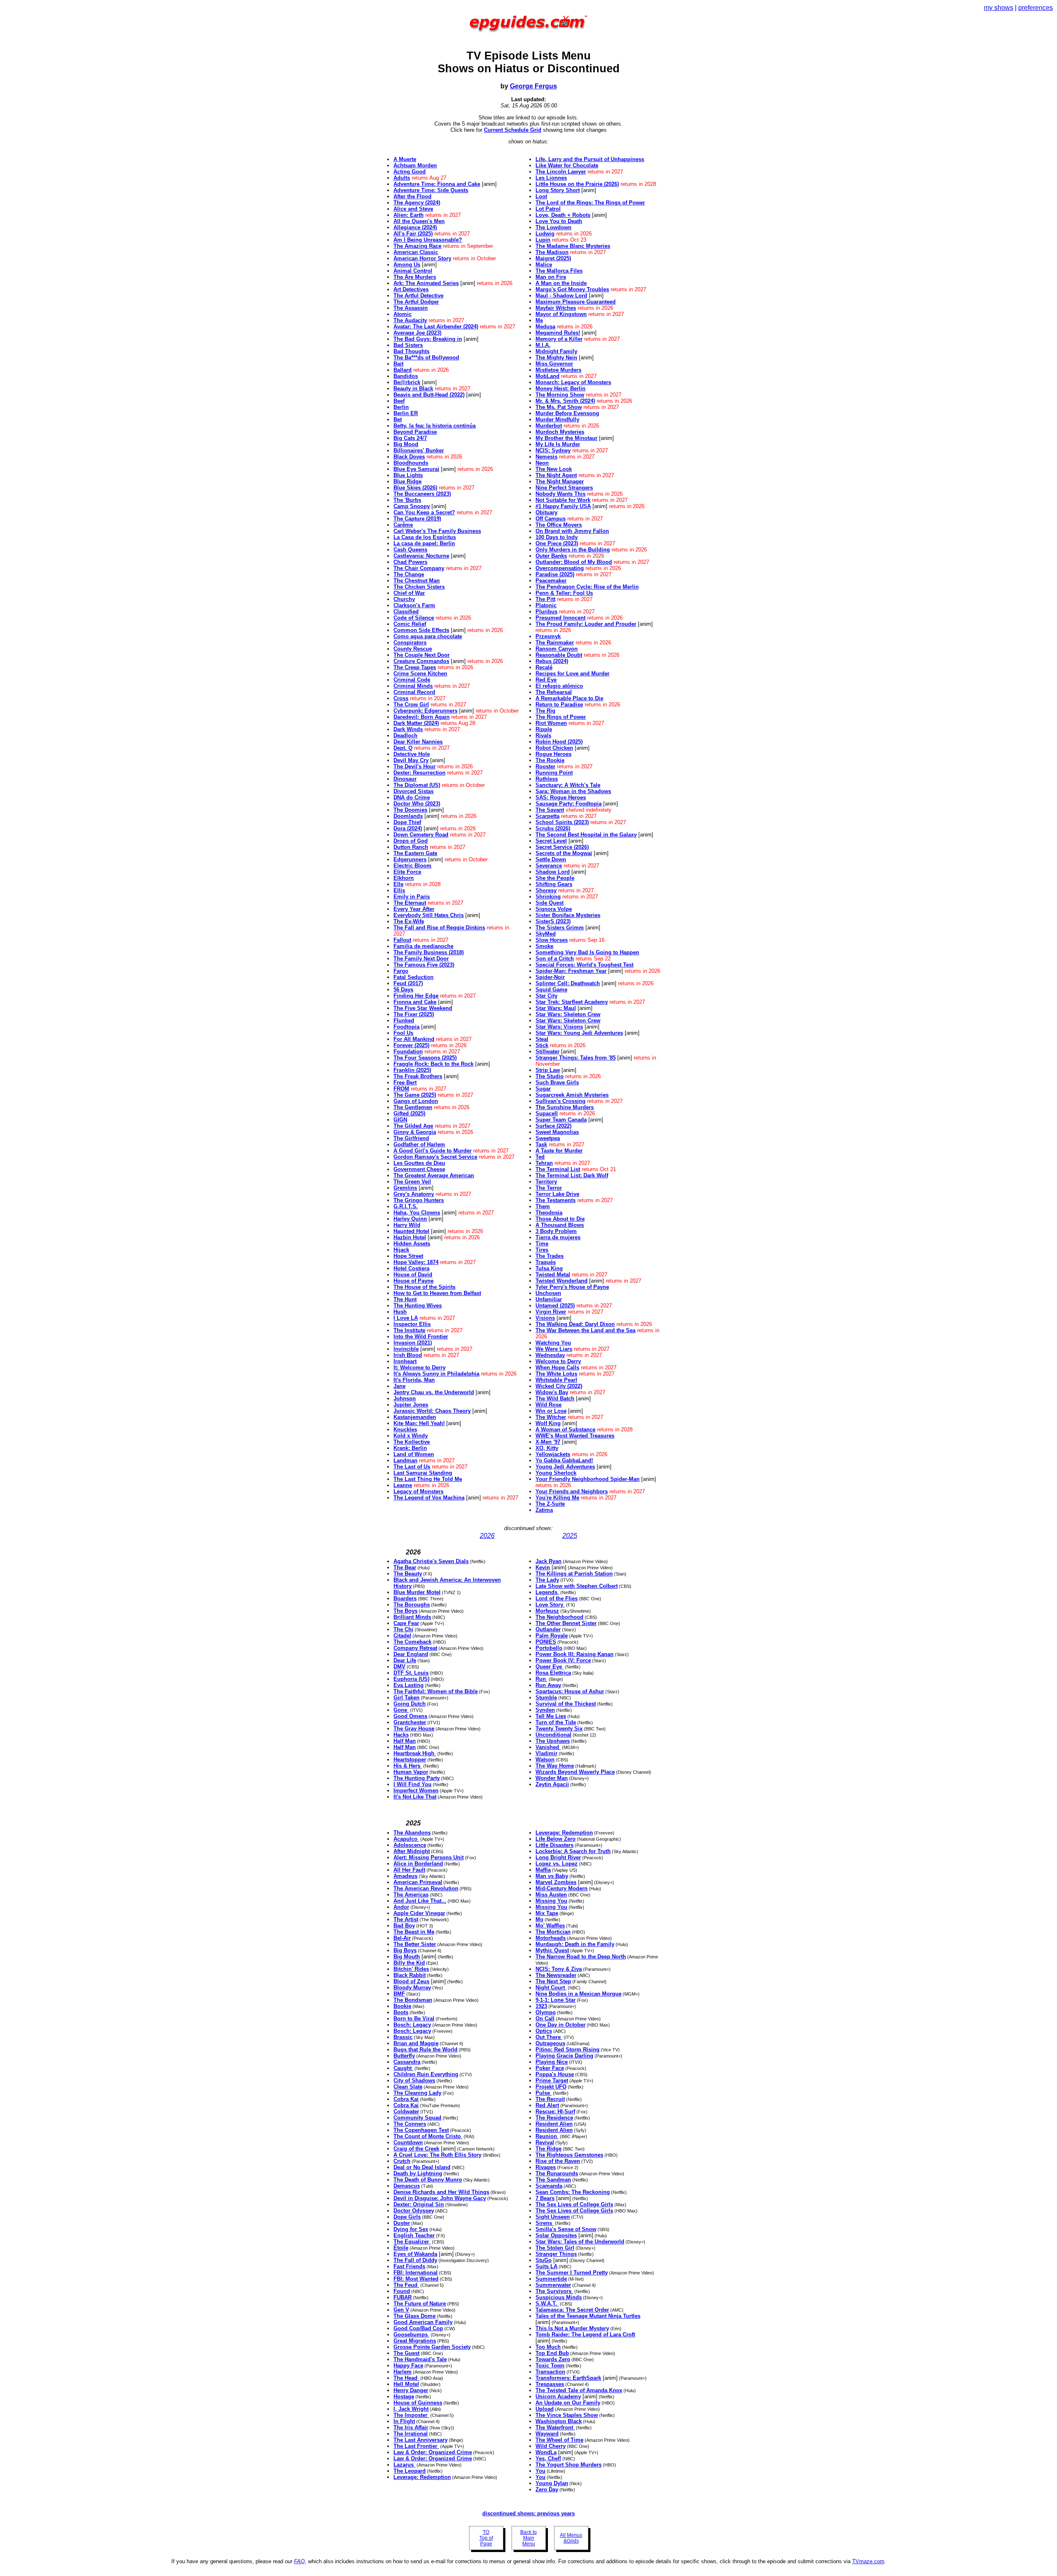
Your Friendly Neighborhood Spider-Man (588, 1479)
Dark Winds (408, 729)
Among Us (407, 265)
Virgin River (551, 1312)
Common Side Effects (421, 630)
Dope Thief (407, 822)
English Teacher (414, 2235)
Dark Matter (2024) (416, 723)
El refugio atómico (559, 686)
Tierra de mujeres (558, 1237)
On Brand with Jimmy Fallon (572, 531)
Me (539, 320)
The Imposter (411, 2415)
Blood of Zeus (411, 1981)
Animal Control (413, 271)
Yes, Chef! (548, 2458)
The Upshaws (553, 1741)
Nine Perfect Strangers (564, 488)
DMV (399, 1667)
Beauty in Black (413, 389)
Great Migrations (415, 2341)
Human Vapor (411, 1772)
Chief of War (409, 593)
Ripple (544, 729)
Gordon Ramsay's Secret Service (435, 1157)
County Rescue (413, 649)
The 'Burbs (407, 500)
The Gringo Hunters (419, 1200)
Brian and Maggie (416, 2043)
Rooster (545, 766)
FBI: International (416, 2273)
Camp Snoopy (412, 506)
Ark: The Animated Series (426, 283)
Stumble (546, 1698)
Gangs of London (416, 1101)
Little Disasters (555, 1845)
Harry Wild (407, 1225)
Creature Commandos (421, 661)
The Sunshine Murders (565, 1107)
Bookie (402, 2006)
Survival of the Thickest (566, 1704)
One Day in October (560, 2025)
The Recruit (550, 2099)
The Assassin (411, 308)
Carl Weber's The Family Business (437, 531)
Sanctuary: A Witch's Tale (568, 785)
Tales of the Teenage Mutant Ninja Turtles (588, 2316)
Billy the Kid (409, 1963)
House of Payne (414, 1281)
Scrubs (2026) (553, 828)
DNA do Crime (412, 797)
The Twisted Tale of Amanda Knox (579, 2390)
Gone (401, 1710)
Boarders (405, 1598)
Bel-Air (402, 1938)
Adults (402, 178)
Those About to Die (560, 1219)
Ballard (403, 370)
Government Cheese (419, 1169)
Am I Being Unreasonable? (428, 240)
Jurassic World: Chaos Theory (432, 1411)
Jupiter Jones (411, 1405)
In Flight (404, 2421)
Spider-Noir (550, 977)
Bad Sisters (408, 345)
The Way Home (555, 1766)
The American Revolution (426, 1888)
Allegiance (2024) (415, 227)
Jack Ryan (549, 1561)
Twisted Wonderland (562, 1281)
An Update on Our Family (568, 2403)
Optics (544, 2031)
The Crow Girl (411, 705)
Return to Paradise (559, 705)
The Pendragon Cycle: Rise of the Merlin (587, 587)
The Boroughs (412, 1605)
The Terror (549, 1188)
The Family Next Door (421, 959)
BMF (399, 1994)
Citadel (402, 1636)
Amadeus (405, 1876)
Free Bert (405, 1082)
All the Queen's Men (419, 221)
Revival (545, 2142)
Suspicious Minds (559, 2297)
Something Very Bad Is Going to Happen (587, 952)
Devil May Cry (411, 760)
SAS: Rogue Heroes (561, 797)
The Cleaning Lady (417, 2093)
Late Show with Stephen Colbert (577, 1586)
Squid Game (551, 990)
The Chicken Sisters (419, 587)
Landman (405, 1460)
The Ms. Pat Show (559, 407)
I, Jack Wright (411, 2409)
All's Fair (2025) (413, 234)
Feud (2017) (408, 983)
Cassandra (407, 2062)
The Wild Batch (555, 1399)
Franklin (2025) (412, 1070)
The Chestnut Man (417, 581)
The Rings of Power (561, 717)
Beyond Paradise (415, 432)
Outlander (548, 1629)
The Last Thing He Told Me (428, 1479)
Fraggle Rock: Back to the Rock (434, 1064)
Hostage (404, 2397)
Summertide (551, 2279)
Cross (401, 698)
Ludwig (545, 234)
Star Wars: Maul (556, 1008)
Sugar (543, 1089)
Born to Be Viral (414, 2019)
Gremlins (405, 1188)
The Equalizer (412, 2242)
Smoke (544, 946)
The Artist (406, 1919)
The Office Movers (559, 525)
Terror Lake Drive (557, 1194)
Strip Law (548, 1070)
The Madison (552, 252)
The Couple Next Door (422, 655)
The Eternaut (410, 903)
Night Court (551, 1988)
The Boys (405, 1611)
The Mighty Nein (556, 358)
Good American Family (423, 2322)
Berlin (401, 407)
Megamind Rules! (558, 333)
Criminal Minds (413, 686)
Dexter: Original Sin (419, 2204)
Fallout (402, 940)
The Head (406, 2378)
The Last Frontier (416, 2446)
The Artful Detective (418, 296)
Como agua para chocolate (428, 636)
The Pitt (545, 599)
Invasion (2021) (413, 1343)
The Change (409, 574)
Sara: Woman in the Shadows (573, 791)
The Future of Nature (420, 2304)
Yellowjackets (553, 1454)
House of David (413, 1275)
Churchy (404, 599)
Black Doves (409, 457)
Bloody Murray (412, 1988)
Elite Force (407, 872)
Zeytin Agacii (552, 1784)
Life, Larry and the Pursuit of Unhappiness (590, 159)
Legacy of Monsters (418, 1491)
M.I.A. (543, 345)
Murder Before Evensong (567, 413)
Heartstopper (410, 1760)
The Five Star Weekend (423, 1008)
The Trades (550, 1256)
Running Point (554, 773)
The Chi (403, 1629)
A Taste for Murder (559, 1151)
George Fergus (533, 86)
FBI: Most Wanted (416, 2279)
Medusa (545, 327)
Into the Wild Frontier (421, 1337)
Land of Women (414, 1454)
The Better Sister (415, 1944)
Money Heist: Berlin (560, 389)
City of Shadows (414, 2081)
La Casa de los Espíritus (425, 537)
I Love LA (406, 1318)
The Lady (547, 1580)
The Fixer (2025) (414, 1014)
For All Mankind (414, 1039)
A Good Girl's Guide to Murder (433, 1151)
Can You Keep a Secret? (424, 512)
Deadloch (405, 735)
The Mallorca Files (559, 271)
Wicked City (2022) (559, 1386)
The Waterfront (555, 2427)
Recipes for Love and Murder (572, 674)
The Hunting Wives (418, 1306)
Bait (398, 364)
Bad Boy (404, 1926)
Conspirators (410, 643)
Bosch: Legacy (412, 2025)
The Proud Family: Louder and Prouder (586, 624)
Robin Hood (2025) (559, 742)
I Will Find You (412, 1784)
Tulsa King (549, 1268)
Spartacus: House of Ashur (570, 1691)
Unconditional (553, 1735)
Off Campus (551, 519)
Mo (539, 1919)
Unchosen (548, 1293)
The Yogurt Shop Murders (569, 2465)
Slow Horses (552, 940)
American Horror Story (422, 258)
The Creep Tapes (415, 667)
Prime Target (552, 2081)
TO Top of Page (486, 2538)
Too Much (548, 2347)
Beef (399, 401)
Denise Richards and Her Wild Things (441, 2192)
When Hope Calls (557, 1368)
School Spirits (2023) (562, 822)
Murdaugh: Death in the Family (575, 1944)
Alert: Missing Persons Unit (429, 1857)
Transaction (550, 2372)
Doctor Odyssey (414, 2211)
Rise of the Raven (558, 2161)
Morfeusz (547, 1611)
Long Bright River (558, 1857)
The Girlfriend (411, 1138)
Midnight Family (556, 351)
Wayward (547, 2434)
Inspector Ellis (412, 1324)
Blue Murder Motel (417, 1592)
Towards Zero (553, 2359)
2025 (570, 1536)
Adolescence (410, 1845)
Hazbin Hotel (410, 1237)
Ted (540, 1157)
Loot (541, 196)
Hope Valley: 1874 (416, 1262)
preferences (1036, 8)
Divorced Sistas (414, 791)
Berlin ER (406, 413)
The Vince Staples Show (567, 2415)
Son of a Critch (555, 959)
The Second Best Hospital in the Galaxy (586, 835)
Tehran (544, 1163)
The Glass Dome (415, 2316)
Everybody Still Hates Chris (429, 915)
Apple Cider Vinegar (419, 1913)
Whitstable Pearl (556, 1380)
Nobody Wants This (560, 494)
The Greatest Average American (434, 1175)
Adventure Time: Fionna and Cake (437, 184)
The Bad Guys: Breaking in (428, 339)
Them (543, 1206)
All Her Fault (409, 1870)
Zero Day (547, 2489)
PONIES (546, 1642)
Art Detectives (411, 289)
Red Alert (547, 2105)
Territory (546, 1182)
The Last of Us (412, 1467)
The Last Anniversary (421, 2440)
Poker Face (550, 2068)
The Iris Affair (411, 2427)
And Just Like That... (420, 1901)
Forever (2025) (411, 1045)
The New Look (554, 469)
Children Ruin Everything (426, 2074)
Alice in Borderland (418, 1864)
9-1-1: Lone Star (556, 2000)
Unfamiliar (549, 1299)
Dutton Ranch (411, 847)
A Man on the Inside (561, 283)
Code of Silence (414, 618)
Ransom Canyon (557, 649)
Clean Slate (408, 2087)
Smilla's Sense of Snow (566, 2229)
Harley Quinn (410, 1219)
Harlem (403, 2372)
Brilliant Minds (412, 1617)
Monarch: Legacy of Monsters (573, 382)
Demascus (407, 2186)
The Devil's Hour (415, 766)
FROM (401, 1089)
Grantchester (410, 1722)
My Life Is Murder (558, 444)
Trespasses (550, 2384)
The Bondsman (413, 2000)
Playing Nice (552, 2062)
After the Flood (412, 196)
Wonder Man (552, 1778)
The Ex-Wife (409, 921)
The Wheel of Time (559, 2440)
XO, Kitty (547, 1448)
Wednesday (550, 1355)
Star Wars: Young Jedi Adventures (579, 1033)
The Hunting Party (417, 1778)
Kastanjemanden (415, 1417)
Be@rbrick (407, 382)
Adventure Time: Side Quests (431, 190)
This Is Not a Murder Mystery (572, 2328)
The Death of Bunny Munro (428, 2180)
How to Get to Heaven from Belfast (437, 1293)
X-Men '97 (548, 1442)
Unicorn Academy (558, 2397)
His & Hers (408, 1766)
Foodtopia (406, 1027)
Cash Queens (410, 550)
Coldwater (406, 2111)
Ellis (399, 890)
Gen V (401, 2310)
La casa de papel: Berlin (424, 543)
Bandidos (406, 376)
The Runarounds (557, 2173)
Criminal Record (414, 692)
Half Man (405, 1741)
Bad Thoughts (411, 351)
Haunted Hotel (411, 1231)
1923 (541, 2006)
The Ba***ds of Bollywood (426, 358)
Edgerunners (410, 859)
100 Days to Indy (557, 537)
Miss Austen (551, 1895)
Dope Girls (407, 2217)
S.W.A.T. (547, 2304)
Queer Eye (550, 1667)
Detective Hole (412, 754)
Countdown (408, 2142)
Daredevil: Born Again (422, 717)
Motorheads (551, 1938)
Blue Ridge (408, 481)
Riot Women (551, 723)
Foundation (408, 1052)
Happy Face (408, 2366)
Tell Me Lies (551, 1716)
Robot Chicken (554, 748)
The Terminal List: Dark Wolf (572, 1175)
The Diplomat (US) (417, 785)
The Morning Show (560, 395)
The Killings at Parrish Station (574, 1574)
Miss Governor (554, 364)
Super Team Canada (561, 1120)
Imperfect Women (416, 1791)
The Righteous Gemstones (569, 2155)
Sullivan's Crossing (560, 1101)
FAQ (299, 2561)
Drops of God (411, 841)
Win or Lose (551, 1411)
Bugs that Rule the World (425, 2050)
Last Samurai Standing (423, 1473)
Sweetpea (548, 1138)
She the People (555, 878)
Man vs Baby (552, 1876)
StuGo (544, 2260)
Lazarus (404, 2465)
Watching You (553, 1343)
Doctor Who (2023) (417, 804)
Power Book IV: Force (563, 1660)
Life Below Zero (556, 1839)
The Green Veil (412, 1182)
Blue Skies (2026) (415, 488)
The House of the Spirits (424, 1287)
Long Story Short (558, 190)
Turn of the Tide (556, 1722)
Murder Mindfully (557, 419)
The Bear (405, 1567)
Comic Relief (410, 624)
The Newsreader (556, 1975)
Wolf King (548, 1423)
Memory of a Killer (559, 339)
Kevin (543, 1567)
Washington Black (559, 2421)
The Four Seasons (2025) (425, 1058)
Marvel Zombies (556, 1882)
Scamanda (549, 2186)
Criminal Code (412, 680)
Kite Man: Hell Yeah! (419, 1423)
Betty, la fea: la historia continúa (435, 426)
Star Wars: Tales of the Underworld (580, 2242)
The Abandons (412, 1833)
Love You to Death (559, 221)
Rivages (546, 2167)
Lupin (543, 240)
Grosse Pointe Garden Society (432, 2347)
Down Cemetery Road (421, 835)
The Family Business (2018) (429, 952)
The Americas (411, 1895)
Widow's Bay (552, 1392)
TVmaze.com (868, 2561)
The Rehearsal (554, 692)
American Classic (416, 252)
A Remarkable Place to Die (569, 698)
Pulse (544, 2093)
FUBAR (403, 2297)
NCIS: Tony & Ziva (559, 1969)
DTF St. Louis (411, 1673)
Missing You (551, 1901)
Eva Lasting (409, 1685)
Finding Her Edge (416, 996)
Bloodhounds (411, 463)
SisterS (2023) (553, 921)
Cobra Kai (406, 2099)
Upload (545, 2409)
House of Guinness (418, 2403)
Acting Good (410, 172)
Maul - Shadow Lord (561, 296)
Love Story (550, 1605)
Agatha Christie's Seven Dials (431, 1561)
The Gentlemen (413, 1107)
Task (541, 1144)
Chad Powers (410, 562)
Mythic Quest (552, 1950)
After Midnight (412, 1851)
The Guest (406, 2353)
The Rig (545, 711)
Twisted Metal (553, 1275)
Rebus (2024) (552, 661)
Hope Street (408, 1256)
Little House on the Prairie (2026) (577, 184)
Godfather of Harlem (419, 1144)
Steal (542, 1039)
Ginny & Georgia (415, 1132)
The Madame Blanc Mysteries (573, 246)
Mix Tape (547, 1913)
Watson (545, 1760)
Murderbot (549, 426)
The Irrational (411, 2434)
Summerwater (553, 2285)
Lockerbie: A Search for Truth (573, 1851)
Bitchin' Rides (411, 1969)
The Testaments (556, 1200)
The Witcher (551, 1417)
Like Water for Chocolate (567, 165)
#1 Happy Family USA (563, 506)
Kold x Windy (411, 1436)
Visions (545, 1318)
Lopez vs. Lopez (557, 1864)
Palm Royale (552, 1636)
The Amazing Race (417, 246)
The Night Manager (560, 481)
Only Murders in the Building (573, 550)
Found (402, 2291)
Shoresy (546, 890)
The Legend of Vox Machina (429, 1498)
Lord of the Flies (557, 1598)
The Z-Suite (550, 1504)
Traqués (546, 1262)
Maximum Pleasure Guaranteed (576, 302)
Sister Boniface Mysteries (568, 915)
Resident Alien (554, 2124)
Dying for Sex (411, 2229)
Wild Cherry (551, 2446)
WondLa (546, 2452)
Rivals (543, 735)
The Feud (406, 2285)
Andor (401, 1907)
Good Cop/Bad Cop (418, 2328)
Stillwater (547, 1052)
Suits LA (546, 2266)
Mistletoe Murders (558, 370)
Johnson (405, 1399)
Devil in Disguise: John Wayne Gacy (440, 2198)
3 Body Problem (556, 1231)
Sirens (545, 2223)
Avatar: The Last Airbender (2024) (436, 327)
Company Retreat (415, 1648)
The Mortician (553, 1932)
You (540, 2471)
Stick (542, 1045)
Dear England (411, 1654)
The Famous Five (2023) (424, 965)
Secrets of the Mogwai (564, 853)
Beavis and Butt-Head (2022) (429, 395)
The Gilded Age (413, 1126)
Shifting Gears (554, 884)
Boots (401, 2012)
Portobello (549, 1648)
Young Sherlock (556, 1473)
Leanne (403, 1485)
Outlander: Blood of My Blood (574, 562)
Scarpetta (547, 816)
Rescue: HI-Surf (555, 2111)
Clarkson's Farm (414, 605)
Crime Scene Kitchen (420, 674)
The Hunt (405, 1299)
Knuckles (405, 1429)
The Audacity (410, 320)
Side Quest (550, 903)
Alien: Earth (409, 215)
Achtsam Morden (415, 165)
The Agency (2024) (417, 203)
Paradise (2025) (555, 574)
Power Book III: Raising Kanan (575, 1654)
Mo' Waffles (550, 1926)
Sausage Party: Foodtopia (569, 804)
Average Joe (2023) (417, 333)
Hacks (401, 1735)
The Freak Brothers (418, 1076)
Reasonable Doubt (559, 655)
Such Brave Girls (557, 1082)
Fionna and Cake (415, 1002)
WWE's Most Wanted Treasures (575, 1436)
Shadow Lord (553, 872)
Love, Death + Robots (563, 215)
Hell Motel (406, 2384)
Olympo (546, 2012)
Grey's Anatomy (414, 1194)
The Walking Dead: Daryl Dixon (575, 1324)
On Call (545, 2019)
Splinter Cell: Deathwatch (568, 983)
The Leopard (410, 2471)
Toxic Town (550, 2366)
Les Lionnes (551, 178)
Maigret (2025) (553, 258)
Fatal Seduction (414, 977)
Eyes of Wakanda (415, 2254)
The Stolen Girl (555, 2248)
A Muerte (405, 159)
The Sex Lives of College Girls (574, 2204)
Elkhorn (404, 878)
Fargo (401, 971)
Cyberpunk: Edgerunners (425, 711)
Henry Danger (411, 2390)
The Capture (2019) (417, 519)
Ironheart (405, 1361)
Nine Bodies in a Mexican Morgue (578, 1994)
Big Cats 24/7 (410, 438)
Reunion (547, 2136)
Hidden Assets (412, 1244)
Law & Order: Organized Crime (433, 2452)
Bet (398, 419)
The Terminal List (558, 1169)
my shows (999, 8)
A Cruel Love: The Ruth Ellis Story (437, 2155)
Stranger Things (556, 2254)
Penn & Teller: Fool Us (564, 593)
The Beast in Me (414, 1932)
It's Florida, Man (414, 1380)
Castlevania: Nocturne (421, 556)
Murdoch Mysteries (560, 432)
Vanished (548, 1747)
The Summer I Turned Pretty (572, 2273)
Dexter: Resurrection (419, 773)
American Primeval (418, 1882)
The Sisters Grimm (560, 928)
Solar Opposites (556, 2235)
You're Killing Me (557, 1498)
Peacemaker (551, 581)
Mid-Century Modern (562, 1888)
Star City (546, 996)
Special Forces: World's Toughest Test (584, 965)
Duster (402, 2223)
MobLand (547, 376)
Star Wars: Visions (559, 1027)
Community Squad (417, 2118)
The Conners (410, 2124)
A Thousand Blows (560, 1225)
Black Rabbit (410, 1975)
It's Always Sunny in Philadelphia (436, 1374)
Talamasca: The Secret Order (572, 2310)
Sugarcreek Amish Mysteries (572, 1095)
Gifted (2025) (409, 1113)
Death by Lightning (418, 2173)
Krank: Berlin (410, 1448)
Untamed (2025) (555, 1306)
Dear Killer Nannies (418, 742)
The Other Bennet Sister (566, 1623)
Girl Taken (406, 1698)
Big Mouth (407, 1957)
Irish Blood (408, 1355)
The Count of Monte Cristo (428, 2136)
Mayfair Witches (556, 308)
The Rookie (550, 760)
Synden (545, 1710)
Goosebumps (411, 2335)
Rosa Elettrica (553, 1673)
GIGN (400, 1120)
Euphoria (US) (411, 1679)
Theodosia (549, 1213)
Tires (542, 1250)
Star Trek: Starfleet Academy (572, 1002)
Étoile (401, 2248)
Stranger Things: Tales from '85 (576, 1058)
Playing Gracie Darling (564, 2056)
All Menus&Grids (571, 2538)
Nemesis (546, 457)
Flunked (404, 1021)
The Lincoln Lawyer (561, 172)
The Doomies (410, 810)
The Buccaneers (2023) (422, 494)
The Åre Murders (415, 277)
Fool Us (403, 1033)
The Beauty (408, 1574)
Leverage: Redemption (422, 2477)
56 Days (403, 990)
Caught (403, 2068)
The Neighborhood (559, 1617)
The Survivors (554, 2291)
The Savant (550, 810)
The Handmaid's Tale (420, 2359)
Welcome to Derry (558, 1361)
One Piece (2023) (557, 543)
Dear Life (405, 1660)
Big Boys (405, 1950)
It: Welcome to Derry (419, 1368)
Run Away (548, 1685)
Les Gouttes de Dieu (419, 1163)
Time (542, 1244)
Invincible (406, 1349)
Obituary (546, 512)
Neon (542, 463)
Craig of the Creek (416, 2149)
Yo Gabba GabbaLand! (564, 1460)
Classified (406, 612)
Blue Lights (408, 475)
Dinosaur (405, 779)
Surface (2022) (553, 1126)
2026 (487, 1536)
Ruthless (547, 779)
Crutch (402, 2161)
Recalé (544, 667)
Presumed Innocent (560, 618)
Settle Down (551, 859)
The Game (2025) (415, 1095)
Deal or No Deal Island (422, 2167)
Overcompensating (560, 568)
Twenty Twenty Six (559, 1729)
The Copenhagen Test (421, 2130)
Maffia (543, 1870)
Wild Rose (549, 1405)
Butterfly (404, 2056)
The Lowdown (553, 227)
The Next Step (553, 1981)
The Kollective (412, 1442)
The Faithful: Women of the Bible (436, 1691)
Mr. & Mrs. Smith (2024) (565, 401)
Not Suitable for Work (563, 500)
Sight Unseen (553, 2217)
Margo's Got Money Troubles (572, 289)
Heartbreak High (415, 1753)
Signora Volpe (554, 909)
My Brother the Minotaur (566, 438)
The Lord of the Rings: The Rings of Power (590, 203)
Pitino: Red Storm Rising (568, 2050)
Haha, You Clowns (417, 1213)
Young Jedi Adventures (565, 1467)
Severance (549, 866)
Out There (549, 2037)
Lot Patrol (548, 209)
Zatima (544, 1510)
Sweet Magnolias (557, 1132)
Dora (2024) (408, 828)
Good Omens (410, 1716)
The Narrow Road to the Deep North (581, 1957)
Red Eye (546, 680)
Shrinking (548, 897)
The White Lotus (556, 1374)
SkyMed (546, 934)
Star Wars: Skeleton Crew (568, 1014)
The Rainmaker (555, 643)
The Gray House (414, 1729)
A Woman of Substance (565, 1429)
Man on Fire (551, 277)
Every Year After (414, 909)
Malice (544, 265)
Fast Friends (409, 2266)
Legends (547, 1592)
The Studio (550, 1076)
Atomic (403, 314)
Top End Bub (552, 2353)
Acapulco (406, 1839)
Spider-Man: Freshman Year (571, 971)
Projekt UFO (551, 2087)
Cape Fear (406, 1623)
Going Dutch (410, 1704)
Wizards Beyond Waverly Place (575, 1772)
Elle (398, 884)
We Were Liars (554, 1349)
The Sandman (553, 2180)
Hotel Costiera (411, 1268)
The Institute (409, 1330)
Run (542, 1679)
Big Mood (406, 444)
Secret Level (551, 841)
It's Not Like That (415, 1797)
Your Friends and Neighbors (572, 1491)
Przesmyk (548, 636)
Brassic (403, 2037)
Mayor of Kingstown (561, 314)
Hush (400, 1312)
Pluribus (546, 612)
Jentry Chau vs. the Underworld (434, 1392)
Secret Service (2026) (562, 847)
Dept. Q (403, 748)
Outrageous (550, 2043)
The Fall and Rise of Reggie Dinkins (439, 928)
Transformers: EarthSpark (568, 2378)
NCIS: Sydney (553, 450)
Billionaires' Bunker (419, 450)
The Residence (554, 2118)
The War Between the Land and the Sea (585, 1330)
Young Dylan (552, 2483)
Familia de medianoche (423, 946)
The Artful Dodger (416, 302)
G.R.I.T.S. (406, 1206)
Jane (399, 1386)
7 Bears (545, 2198)
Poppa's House (555, 2074)
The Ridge (549, 2149)
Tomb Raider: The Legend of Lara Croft (585, 2335)
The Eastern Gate (415, 853)
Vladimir (546, 1753)
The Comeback (412, 1642)
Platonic (546, 605)
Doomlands (408, 816)
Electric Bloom (412, 866)
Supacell (547, 1113)
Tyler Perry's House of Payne (572, 1287)
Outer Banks (551, 556)
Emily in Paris (412, 897)
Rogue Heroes (553, 754)
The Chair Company (419, 568)
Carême (403, 525)
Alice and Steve (413, 209)
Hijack (401, 1250)
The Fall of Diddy (415, 2260)
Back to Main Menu (528, 2538)
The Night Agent (556, 475)
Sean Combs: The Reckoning (573, 2192)
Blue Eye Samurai (416, 469)
